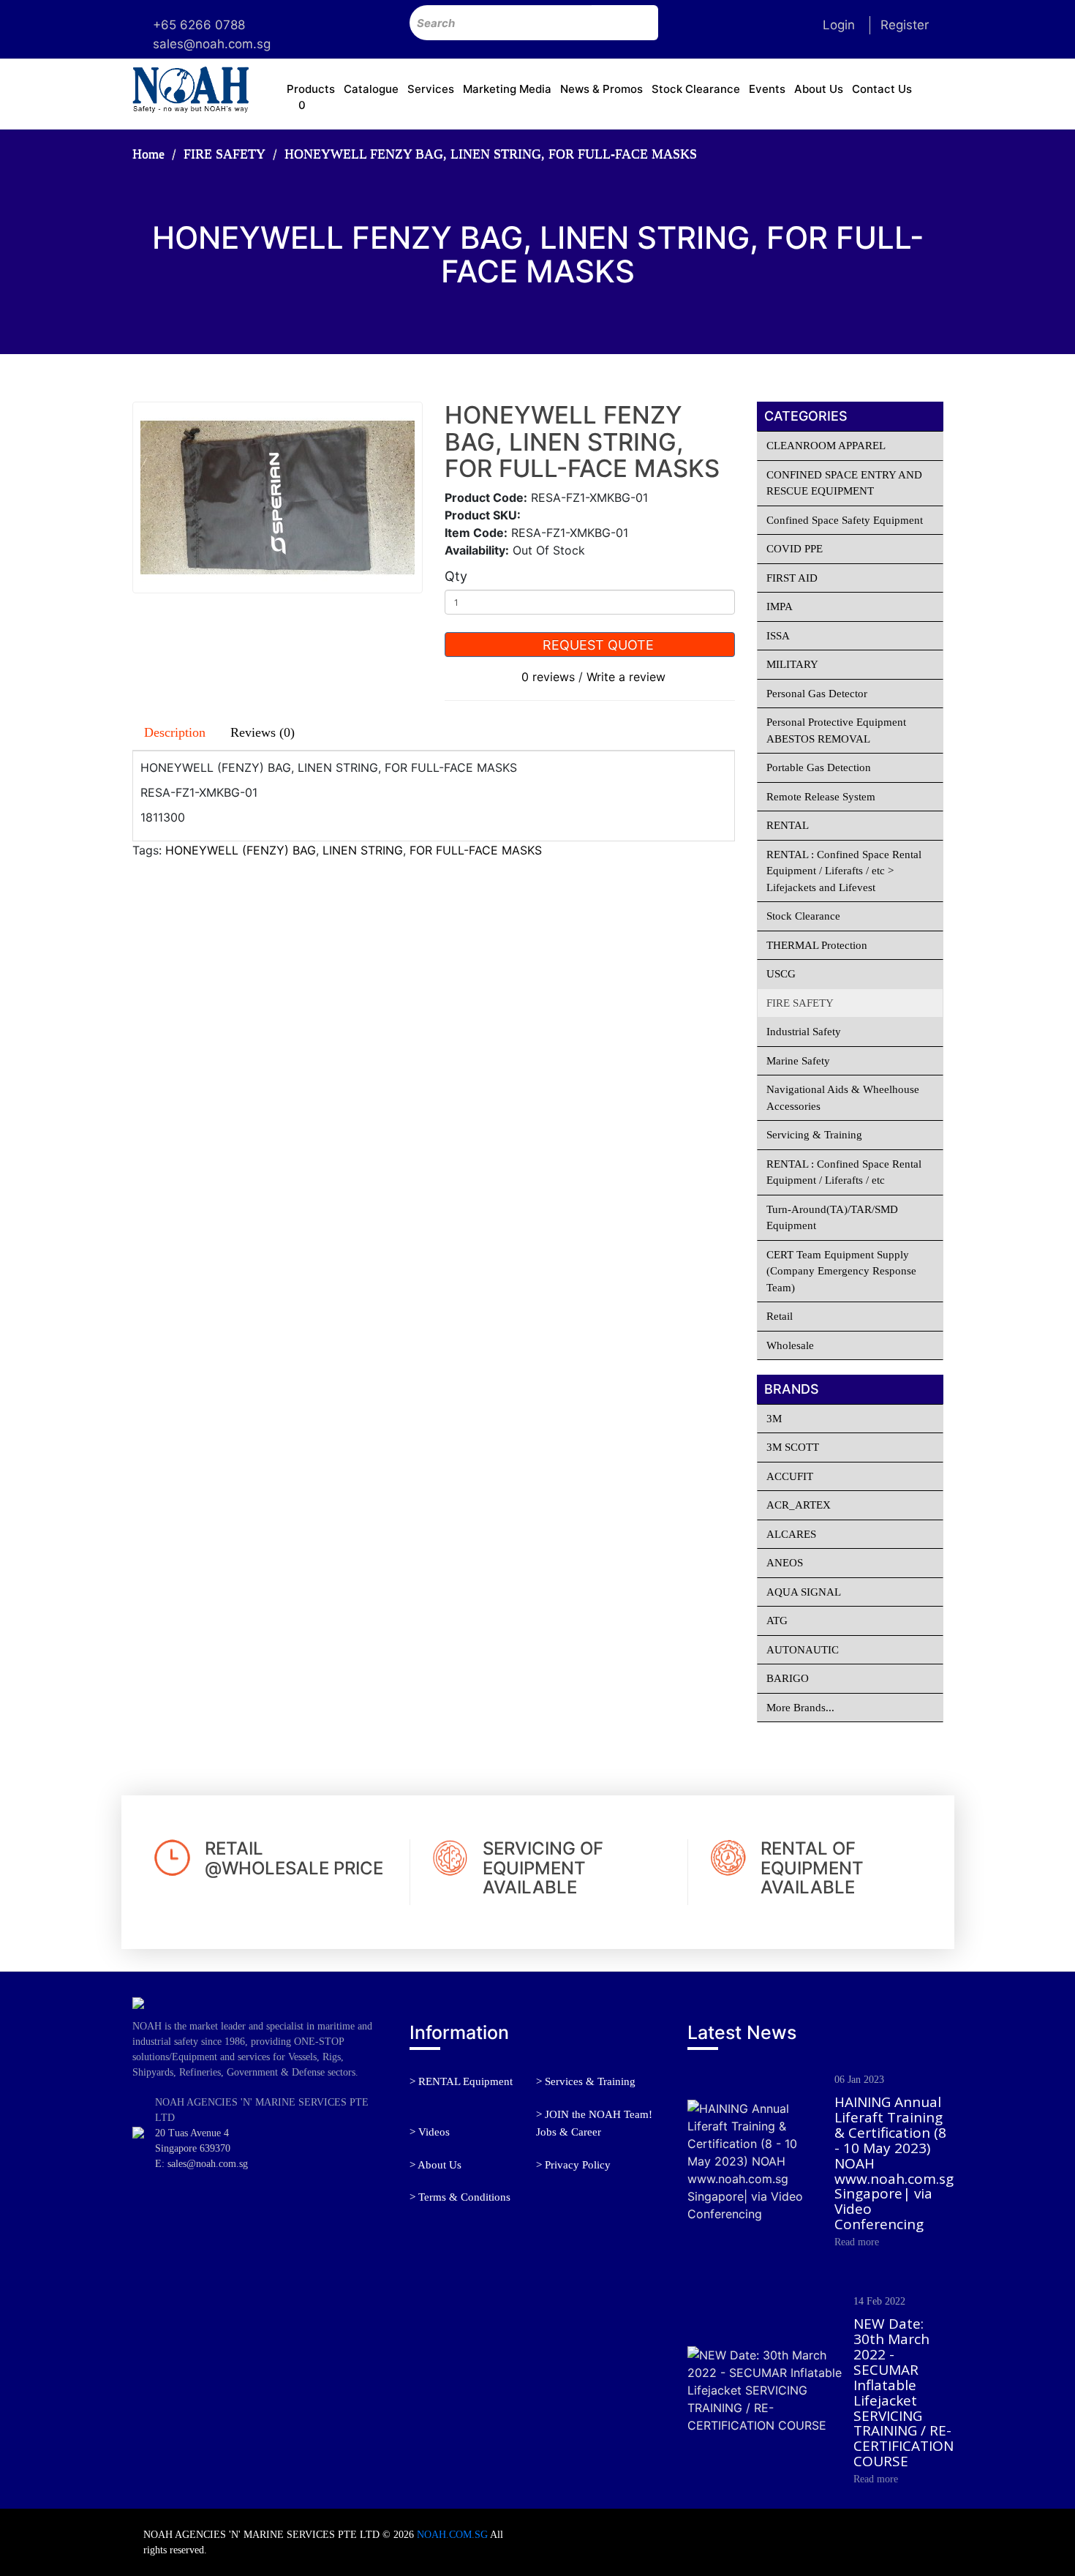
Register (905, 25)
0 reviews (548, 677)
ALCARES (791, 1534)
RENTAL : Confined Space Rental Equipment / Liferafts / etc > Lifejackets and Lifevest (844, 871)
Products (311, 89)
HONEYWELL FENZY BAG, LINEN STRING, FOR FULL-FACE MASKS (491, 154)
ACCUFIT (790, 1476)
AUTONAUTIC (803, 1650)
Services (431, 89)
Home (148, 154)
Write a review (626, 677)
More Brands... (800, 1708)
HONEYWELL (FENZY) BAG (241, 850)
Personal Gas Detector (817, 694)
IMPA (780, 607)
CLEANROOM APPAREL (826, 446)
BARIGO (788, 1678)
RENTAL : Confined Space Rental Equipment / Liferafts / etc (844, 1172)
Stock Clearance (696, 89)
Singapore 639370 (193, 2148)
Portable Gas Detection (819, 767)
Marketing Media (507, 89)
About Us (819, 89)
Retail (780, 1316)
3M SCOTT (793, 1447)
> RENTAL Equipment (461, 2081)
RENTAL (788, 825)
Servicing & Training (814, 1135)
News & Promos (601, 89)
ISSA (778, 636)
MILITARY (792, 664)
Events (767, 89)
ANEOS (785, 1563)
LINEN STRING (363, 850)
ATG (777, 1621)
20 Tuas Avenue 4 (192, 2133)
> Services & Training (586, 2081)
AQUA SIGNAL (804, 1592)
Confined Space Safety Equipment (845, 520)
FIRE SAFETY (225, 154)
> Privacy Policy (573, 2165)
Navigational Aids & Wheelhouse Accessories (843, 1098)
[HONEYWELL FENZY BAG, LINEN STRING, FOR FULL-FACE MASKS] (278, 497)
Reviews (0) (263, 732)
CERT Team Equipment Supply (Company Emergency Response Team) (841, 1271)
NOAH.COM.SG (452, 2535)
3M (774, 1419)
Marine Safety (798, 1061)
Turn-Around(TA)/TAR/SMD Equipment (832, 1218)
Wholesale (790, 1345)
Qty (456, 576)
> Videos (430, 2132)
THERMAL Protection (817, 945)
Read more (857, 2242)
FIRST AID (792, 578)
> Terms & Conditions (460, 2197)
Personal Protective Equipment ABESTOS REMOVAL (836, 731)
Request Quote (596, 645)
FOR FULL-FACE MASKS (476, 850)
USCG (781, 974)
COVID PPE (795, 549)
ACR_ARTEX (799, 1505)
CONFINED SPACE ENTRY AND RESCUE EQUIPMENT (844, 483)
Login (839, 25)
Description (175, 732)
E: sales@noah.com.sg (201, 2164)
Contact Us (882, 89)
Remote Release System (821, 797)
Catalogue (371, 89)
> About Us (435, 2165)
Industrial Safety (804, 1032)
